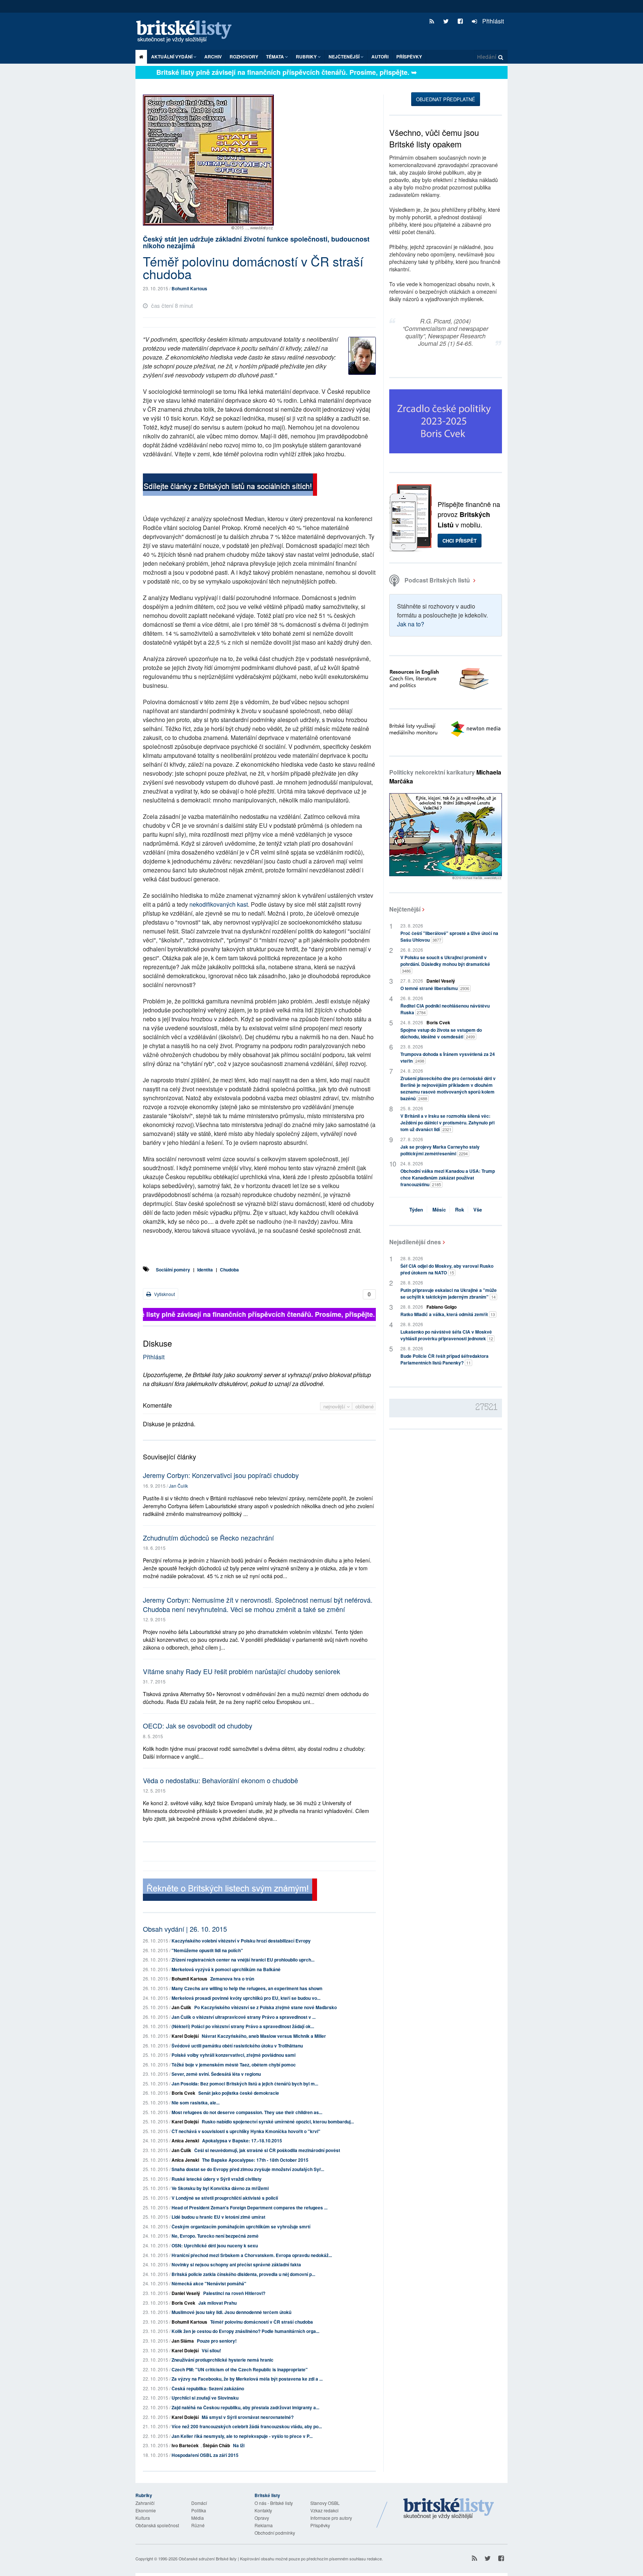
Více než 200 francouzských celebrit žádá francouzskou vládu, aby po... (247, 2426)
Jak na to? (411, 624)
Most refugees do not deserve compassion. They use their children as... (247, 2112)
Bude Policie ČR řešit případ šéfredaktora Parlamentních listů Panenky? (444, 1359)
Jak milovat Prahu (217, 2303)
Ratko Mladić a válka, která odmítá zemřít (448, 1314)
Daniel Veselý (186, 2293)
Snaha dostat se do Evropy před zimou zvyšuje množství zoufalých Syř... (248, 2169)
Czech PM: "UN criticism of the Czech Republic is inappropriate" (240, 2369)
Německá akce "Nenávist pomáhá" (209, 2283)
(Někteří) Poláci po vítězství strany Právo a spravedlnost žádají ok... (243, 2026)
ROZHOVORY (244, 57)
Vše (478, 1209)
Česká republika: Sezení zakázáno (208, 2388)
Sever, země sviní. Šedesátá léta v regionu (216, 2074)
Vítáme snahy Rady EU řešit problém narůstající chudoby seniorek (241, 1671)
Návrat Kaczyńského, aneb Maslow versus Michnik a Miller (264, 2036)
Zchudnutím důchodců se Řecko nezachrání (208, 1538)
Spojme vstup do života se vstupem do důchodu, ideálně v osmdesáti (441, 1033)
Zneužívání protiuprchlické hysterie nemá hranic (223, 2360)
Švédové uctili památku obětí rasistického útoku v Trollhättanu (237, 2046)
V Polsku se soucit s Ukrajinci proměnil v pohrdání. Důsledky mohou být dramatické (445, 964)
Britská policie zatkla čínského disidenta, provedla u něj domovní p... (243, 2274)
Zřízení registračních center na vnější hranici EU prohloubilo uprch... (243, 1960)
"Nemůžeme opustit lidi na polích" (207, 1950)
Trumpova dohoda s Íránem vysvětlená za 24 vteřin (448, 1057)
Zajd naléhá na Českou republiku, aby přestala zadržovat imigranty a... (245, 2407)
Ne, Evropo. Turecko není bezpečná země (215, 2236)
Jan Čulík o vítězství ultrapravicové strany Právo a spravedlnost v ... (244, 2017)
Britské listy (188, 32)
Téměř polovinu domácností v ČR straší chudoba (262, 2322)
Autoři (380, 57)
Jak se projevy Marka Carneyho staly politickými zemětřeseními (440, 1150)
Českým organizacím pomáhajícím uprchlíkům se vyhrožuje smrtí (241, 2227)
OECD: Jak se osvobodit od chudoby (198, 1726)
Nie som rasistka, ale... (196, 2103)
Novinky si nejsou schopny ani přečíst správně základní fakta (236, 2264)
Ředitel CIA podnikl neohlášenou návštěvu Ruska (445, 1009)
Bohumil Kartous (189, 288)
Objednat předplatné (446, 99)
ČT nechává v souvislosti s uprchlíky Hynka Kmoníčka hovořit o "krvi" (246, 2131)
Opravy (262, 2518)
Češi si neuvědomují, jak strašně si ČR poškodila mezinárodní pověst (267, 2150)
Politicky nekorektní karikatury (445, 777)
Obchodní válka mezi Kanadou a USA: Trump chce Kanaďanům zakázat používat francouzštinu (448, 1178)
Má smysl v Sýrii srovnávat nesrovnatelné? (248, 2417)
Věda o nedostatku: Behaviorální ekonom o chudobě (220, 1780)
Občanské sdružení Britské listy (208, 2559)
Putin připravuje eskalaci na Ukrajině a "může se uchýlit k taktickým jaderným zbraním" (449, 1293)
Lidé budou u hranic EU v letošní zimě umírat (218, 2217)
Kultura (143, 2518)
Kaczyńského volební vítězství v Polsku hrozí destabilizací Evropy (241, 1941)
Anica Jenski (185, 2141)
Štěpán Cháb (216, 2445)
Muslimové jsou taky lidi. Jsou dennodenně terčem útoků (231, 2312)
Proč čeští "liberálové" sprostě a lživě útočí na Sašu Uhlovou (449, 936)
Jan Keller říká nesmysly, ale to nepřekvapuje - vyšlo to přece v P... (242, 2436)
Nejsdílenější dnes (415, 1242)
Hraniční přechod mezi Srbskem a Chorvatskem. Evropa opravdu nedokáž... (252, 2255)
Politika (199, 2510)
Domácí (199, 2503)
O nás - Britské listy (274, 2503)
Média (198, 2518)
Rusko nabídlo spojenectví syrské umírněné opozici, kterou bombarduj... (278, 2122)
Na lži (239, 2445)
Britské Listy (449, 2509)
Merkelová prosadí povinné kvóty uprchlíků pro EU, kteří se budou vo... (246, 1998)
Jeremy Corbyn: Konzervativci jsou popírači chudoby (221, 1475)
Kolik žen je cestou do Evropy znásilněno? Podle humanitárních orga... (245, 2331)
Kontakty (263, 2510)
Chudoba (229, 1270)
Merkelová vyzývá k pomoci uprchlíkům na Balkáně (226, 1969)
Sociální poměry (173, 1270)
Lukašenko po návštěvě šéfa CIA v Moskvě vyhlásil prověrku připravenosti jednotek (447, 1335)
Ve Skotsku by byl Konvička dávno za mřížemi (220, 2188)
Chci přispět (460, 541)
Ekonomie (146, 2510)
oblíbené (364, 1406)
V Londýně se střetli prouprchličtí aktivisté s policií (225, 2198)
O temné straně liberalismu (435, 988)
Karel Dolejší (185, 2036)
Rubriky (307, 57)
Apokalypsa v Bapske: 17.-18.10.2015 (242, 2141)
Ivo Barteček (185, 2445)
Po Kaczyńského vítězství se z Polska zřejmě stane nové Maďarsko (265, 2007)
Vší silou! (211, 2350)
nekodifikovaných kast (219, 904)
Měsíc (439, 1209)
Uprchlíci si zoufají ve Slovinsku (205, 2398)
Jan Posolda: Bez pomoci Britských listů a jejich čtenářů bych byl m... (245, 2084)
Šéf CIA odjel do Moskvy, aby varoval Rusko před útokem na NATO (447, 1269)
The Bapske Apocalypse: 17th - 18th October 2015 (255, 2160)
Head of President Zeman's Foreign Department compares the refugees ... (249, 2208)
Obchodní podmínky (275, 2533)
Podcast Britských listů (437, 580)
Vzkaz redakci (324, 2510)
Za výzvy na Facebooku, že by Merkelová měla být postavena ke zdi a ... (247, 2379)
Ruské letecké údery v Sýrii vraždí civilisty (217, 2179)
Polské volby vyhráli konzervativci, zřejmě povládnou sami (233, 2055)
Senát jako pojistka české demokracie (239, 2093)
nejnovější (335, 1406)
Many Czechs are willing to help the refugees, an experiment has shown (247, 1988)
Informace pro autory (331, 2518)
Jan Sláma (183, 2341)
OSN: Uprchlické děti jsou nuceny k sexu (215, 2245)
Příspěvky (409, 57)
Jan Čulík (178, 1486)
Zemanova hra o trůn (232, 1979)
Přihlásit (492, 21)
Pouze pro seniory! (217, 2341)
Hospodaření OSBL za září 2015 (205, 2455)
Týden (416, 1209)
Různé (198, 2525)
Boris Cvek (183, 2093)
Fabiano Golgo (442, 1307)
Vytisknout (164, 1294)
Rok (460, 1209)
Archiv (213, 57)
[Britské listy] (230, 486)
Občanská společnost (157, 2525)
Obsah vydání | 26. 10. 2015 (185, 1929)
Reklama (264, 2525)
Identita (205, 1270)
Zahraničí (145, 2503)
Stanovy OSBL (325, 2503)
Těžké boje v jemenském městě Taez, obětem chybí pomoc (234, 2065)
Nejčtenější (405, 909)
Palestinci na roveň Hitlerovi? (234, 2293)
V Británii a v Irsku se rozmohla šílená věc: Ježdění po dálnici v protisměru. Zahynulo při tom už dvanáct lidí (447, 1123)
